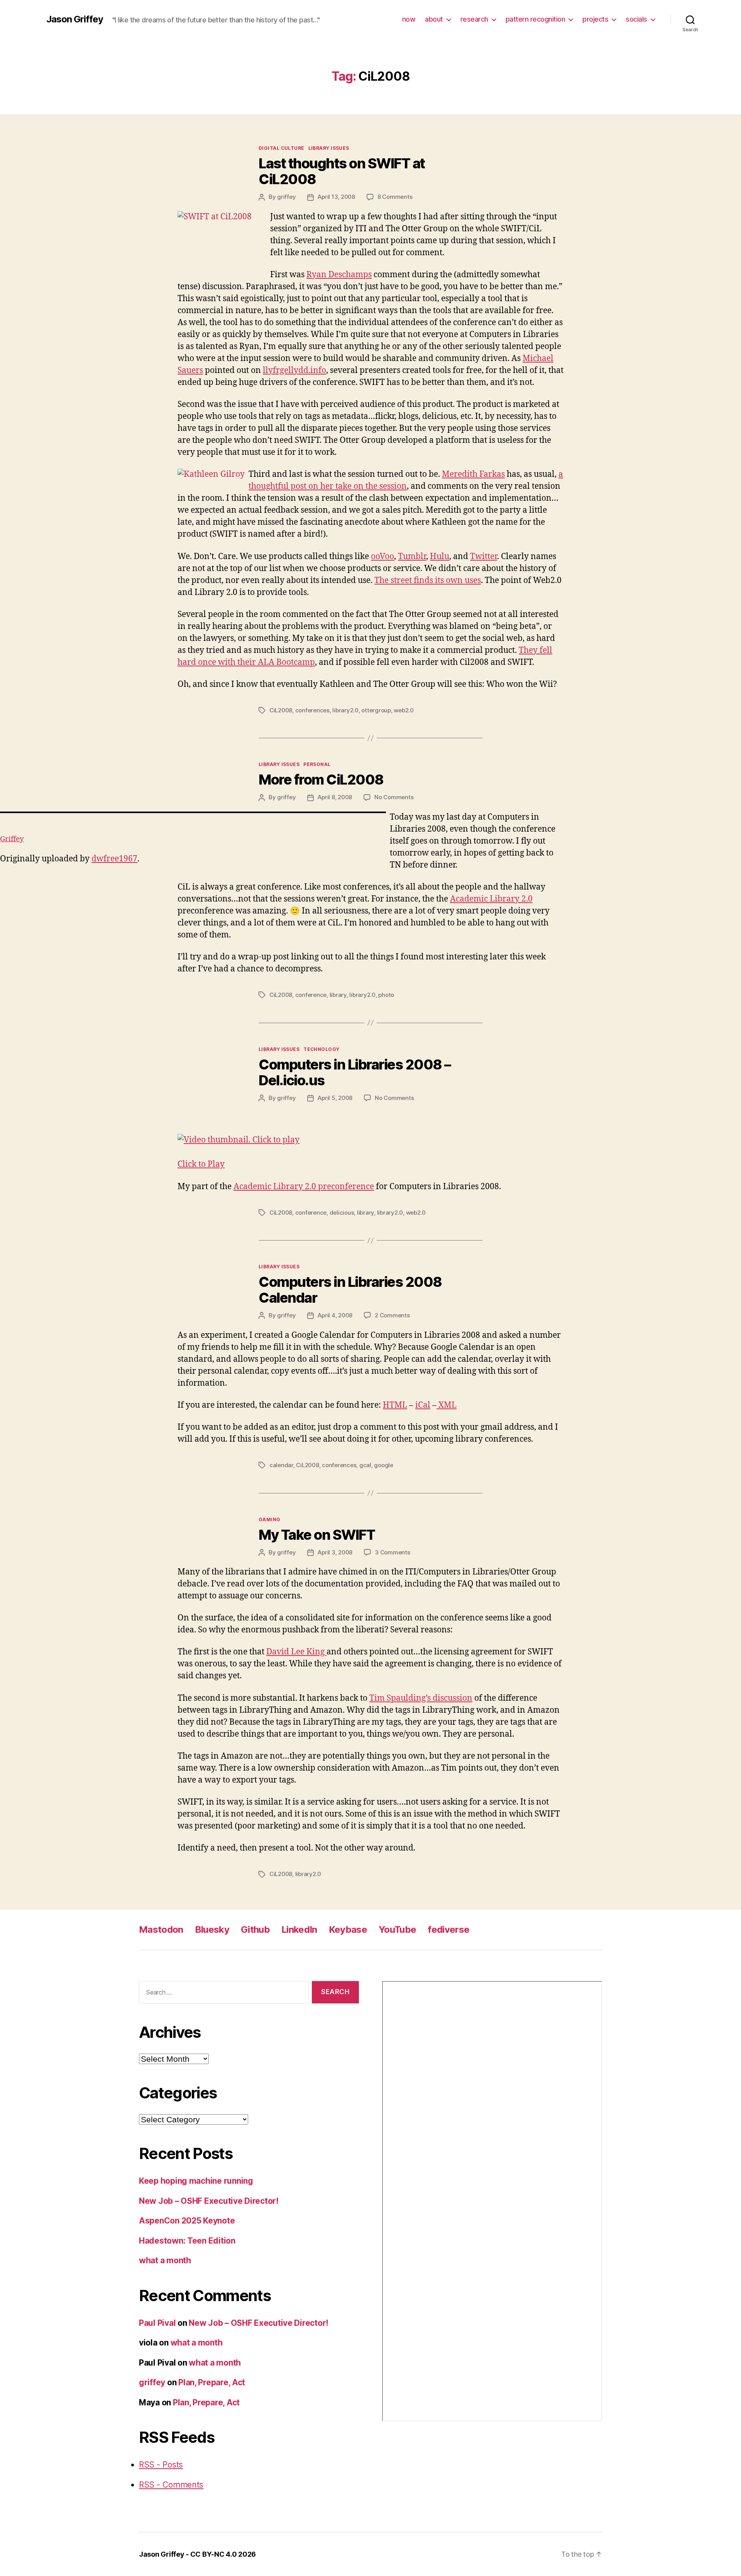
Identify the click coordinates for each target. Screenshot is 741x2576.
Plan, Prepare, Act (212, 2382)
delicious (342, 1213)
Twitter (484, 557)
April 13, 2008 (336, 197)
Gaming (270, 1519)
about (434, 19)
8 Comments (395, 197)
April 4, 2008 (335, 1315)
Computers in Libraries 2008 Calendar (350, 1290)
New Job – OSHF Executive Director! (209, 2201)
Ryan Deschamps (339, 275)
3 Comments (392, 1552)
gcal (365, 1465)
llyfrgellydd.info (294, 370)
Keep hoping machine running (196, 2181)
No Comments (394, 797)
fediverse (448, 1929)
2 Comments (392, 1315)
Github (255, 1929)
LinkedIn (299, 1929)
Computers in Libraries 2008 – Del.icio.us (355, 1072)
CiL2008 (281, 710)
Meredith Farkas (473, 474)
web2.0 (403, 710)
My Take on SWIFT (317, 1535)
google (383, 1465)
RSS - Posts (161, 2465)
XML (447, 1405)
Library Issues (329, 148)
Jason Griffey (75, 19)
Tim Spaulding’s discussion (421, 1698)
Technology (321, 1049)
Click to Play (201, 1164)
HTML (395, 1405)
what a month (165, 2260)
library (338, 995)
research (474, 19)
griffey (286, 197)
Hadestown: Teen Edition (187, 2241)
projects (595, 19)
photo (386, 995)
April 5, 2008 (335, 1098)
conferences (312, 710)
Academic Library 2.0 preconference (304, 1187)
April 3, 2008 (335, 1552)
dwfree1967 (114, 859)
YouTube (397, 1929)
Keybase (348, 1929)
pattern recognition (535, 19)
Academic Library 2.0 (491, 899)
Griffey (12, 839)
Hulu (440, 557)
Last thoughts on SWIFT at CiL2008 (342, 171)
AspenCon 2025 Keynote (187, 2221)
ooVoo (382, 557)
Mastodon (161, 1929)
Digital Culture (282, 148)
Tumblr (412, 557)
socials (636, 19)
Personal (317, 764)
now (409, 19)
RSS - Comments (171, 2485)
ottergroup (376, 710)
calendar (281, 1465)
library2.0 (345, 710)
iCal (423, 1405)
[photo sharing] (193, 812)
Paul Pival (157, 2323)
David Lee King (296, 1652)
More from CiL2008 (321, 780)
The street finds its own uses (428, 580)
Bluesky (212, 1929)
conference (311, 995)
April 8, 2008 (335, 797)
